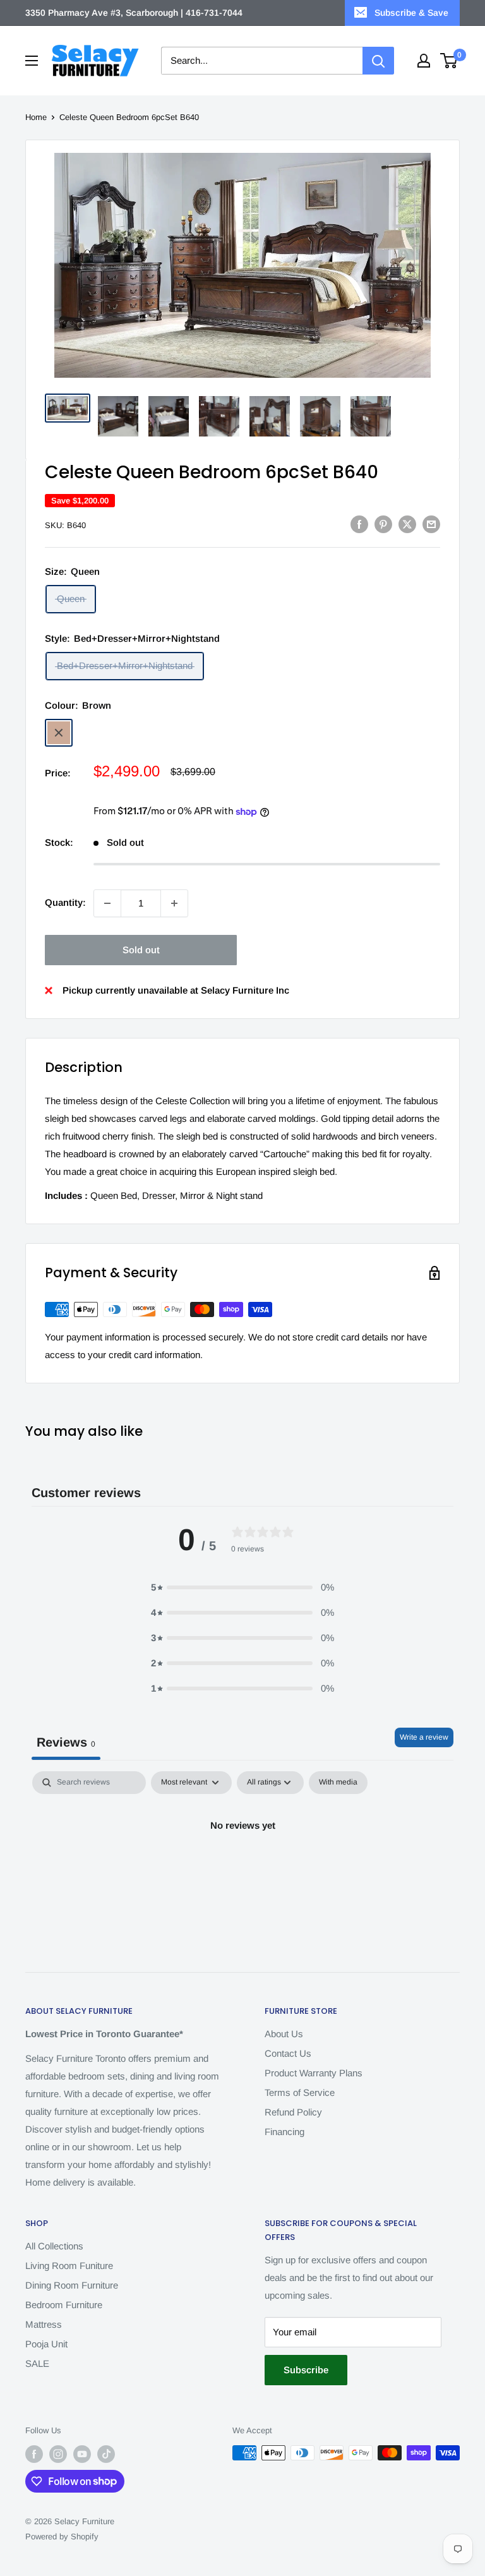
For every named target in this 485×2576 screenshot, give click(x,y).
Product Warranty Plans (314, 2073)
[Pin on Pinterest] (383, 524)
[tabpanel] (242, 1868)
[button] (242, 1587)
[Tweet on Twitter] (407, 524)
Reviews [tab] (66, 1742)
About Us (284, 2034)
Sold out (141, 950)
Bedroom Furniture (64, 2305)
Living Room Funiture (69, 2266)
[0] (449, 61)
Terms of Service (300, 2092)
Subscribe (306, 2370)
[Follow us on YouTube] (82, 2454)
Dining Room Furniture (72, 2285)
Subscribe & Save (411, 13)
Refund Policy (293, 2112)
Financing (284, 2132)
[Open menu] (32, 61)
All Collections (54, 2246)
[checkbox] (338, 1783)
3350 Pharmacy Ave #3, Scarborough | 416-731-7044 (134, 13)
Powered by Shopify (62, 2537)
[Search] (378, 61)
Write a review (424, 1737)
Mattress (44, 2324)
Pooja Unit (46, 2344)
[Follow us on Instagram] (58, 2454)
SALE (37, 2363)
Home (36, 117)
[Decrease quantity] (107, 903)
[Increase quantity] (174, 903)
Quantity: (65, 902)
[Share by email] (431, 524)
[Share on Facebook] (359, 524)
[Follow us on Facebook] (34, 2454)
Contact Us (288, 2053)
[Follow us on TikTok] (106, 2454)
